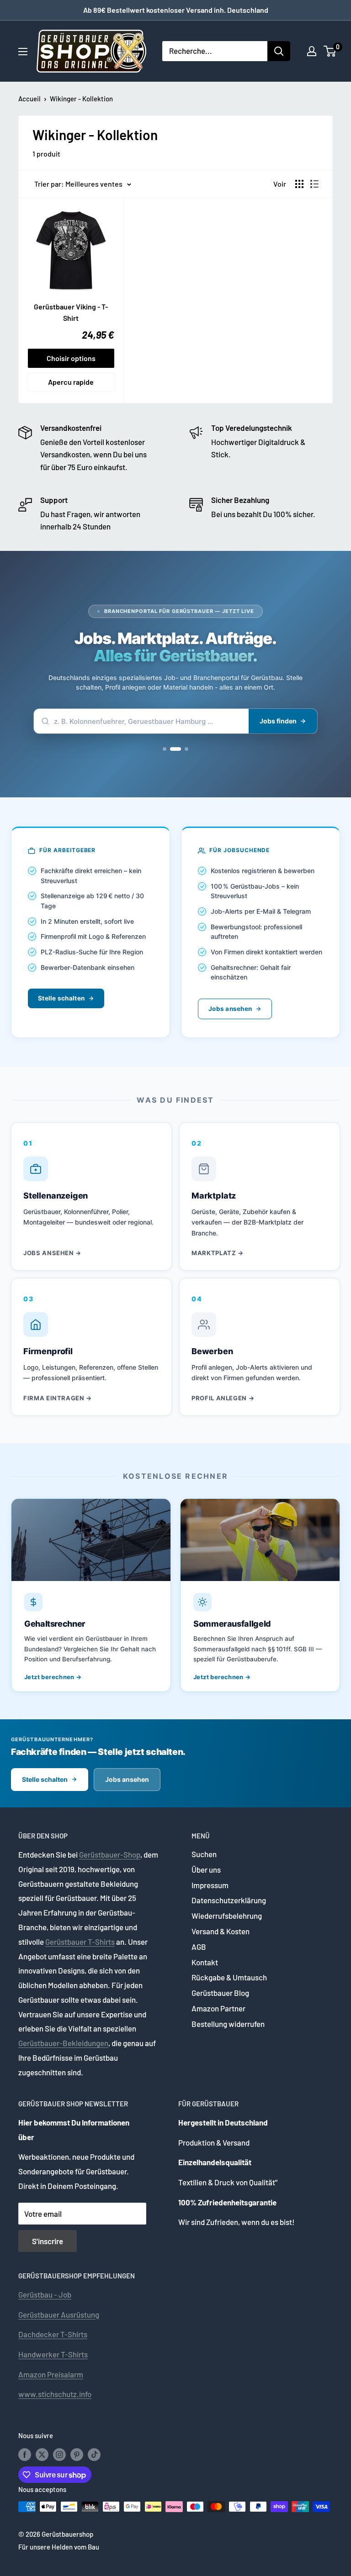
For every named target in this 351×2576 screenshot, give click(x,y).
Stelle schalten (61, 998)
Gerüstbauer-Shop (110, 1854)
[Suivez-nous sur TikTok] (94, 2454)
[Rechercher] (279, 51)
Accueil (29, 99)
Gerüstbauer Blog (220, 1993)
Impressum (210, 1885)
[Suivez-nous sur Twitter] (42, 2454)
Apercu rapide (71, 382)
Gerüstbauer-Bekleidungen (63, 2043)
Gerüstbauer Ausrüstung (59, 2314)
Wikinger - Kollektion (81, 99)
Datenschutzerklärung (229, 1900)
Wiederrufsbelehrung (227, 1916)
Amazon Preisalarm (51, 2374)
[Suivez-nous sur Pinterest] (77, 2454)
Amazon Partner (218, 2008)
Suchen (204, 1854)
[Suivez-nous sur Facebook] (25, 2454)
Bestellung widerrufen (228, 2024)
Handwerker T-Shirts (53, 2354)
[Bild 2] (179, 749)
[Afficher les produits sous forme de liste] (314, 184)
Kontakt (205, 1962)
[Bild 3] (186, 749)
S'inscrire (48, 2241)
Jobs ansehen (230, 1009)
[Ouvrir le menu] (23, 52)
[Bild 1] (168, 749)
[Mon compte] (312, 51)
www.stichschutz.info (55, 2394)
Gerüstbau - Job (45, 2294)
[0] (330, 51)
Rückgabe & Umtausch (229, 1977)
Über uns (206, 1869)
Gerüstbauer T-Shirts (80, 1942)
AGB (199, 1947)
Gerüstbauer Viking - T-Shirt (71, 312)
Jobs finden (278, 721)
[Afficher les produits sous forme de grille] (299, 184)
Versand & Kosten (221, 1931)
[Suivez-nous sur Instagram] (59, 2454)
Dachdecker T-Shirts (53, 2334)
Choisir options (71, 358)
